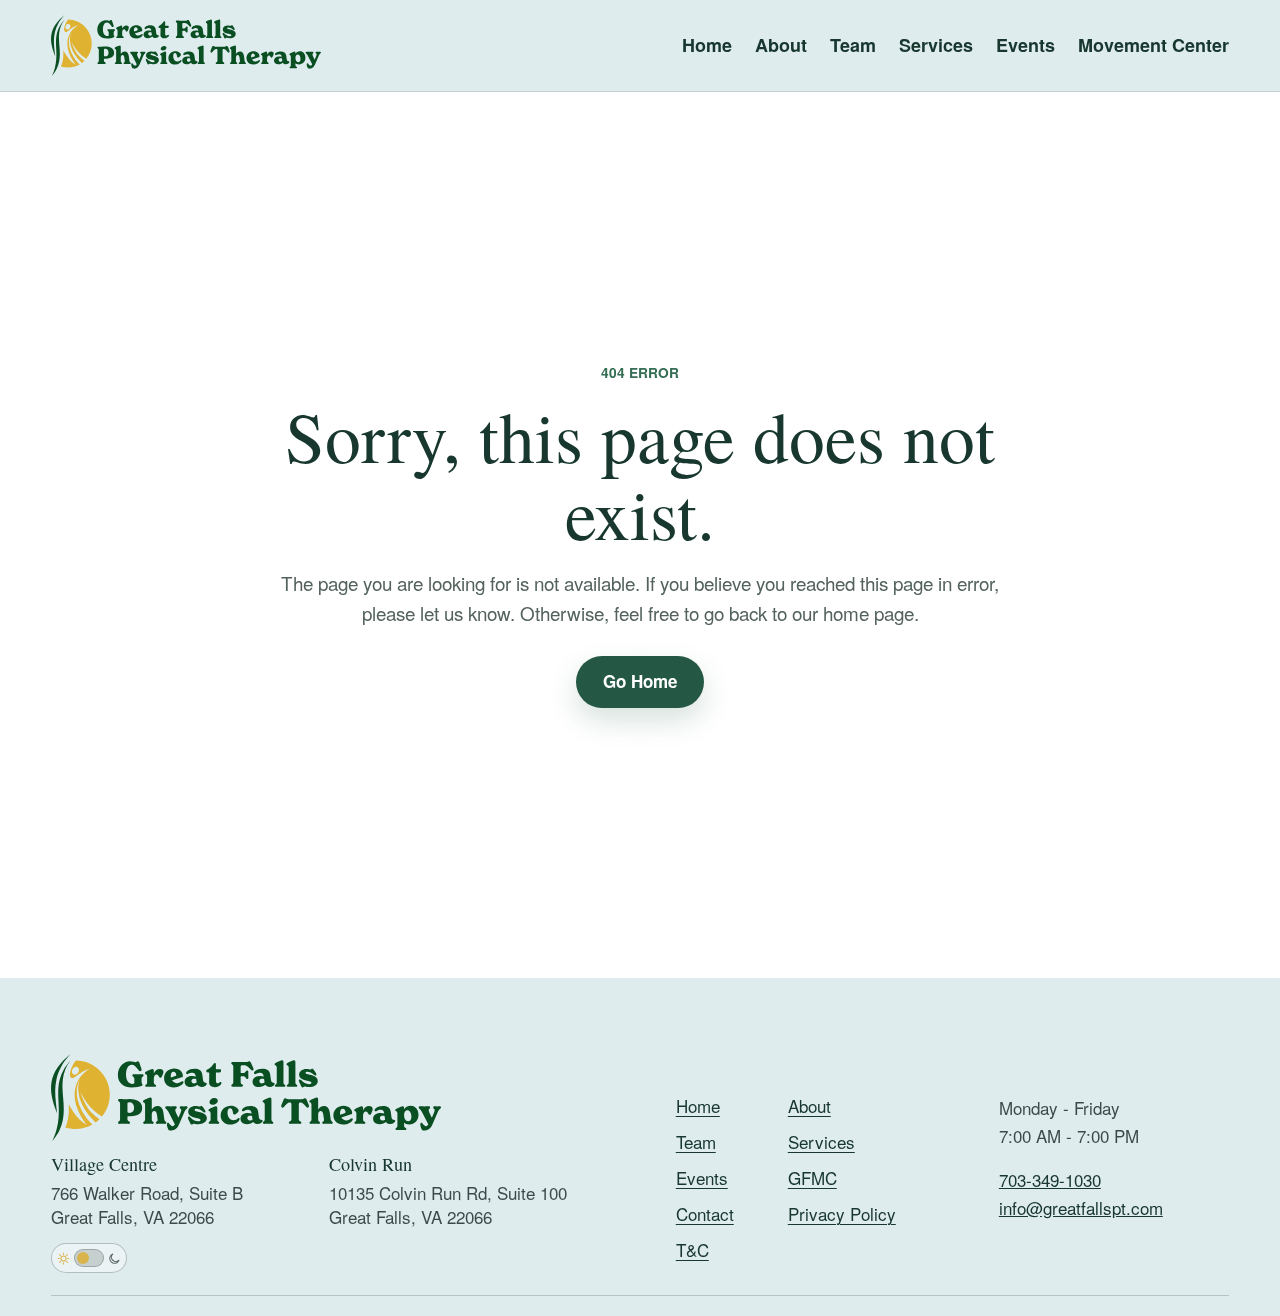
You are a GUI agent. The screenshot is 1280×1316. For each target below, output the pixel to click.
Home (707, 45)
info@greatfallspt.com (1081, 1207)
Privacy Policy (842, 1213)
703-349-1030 (1050, 1179)
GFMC (812, 1177)
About (781, 45)
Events (1025, 45)
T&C (692, 1249)
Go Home (640, 681)
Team (853, 45)
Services (936, 45)
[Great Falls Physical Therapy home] (186, 45)
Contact (705, 1213)
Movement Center (1153, 45)
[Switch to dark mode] (89, 1258)
